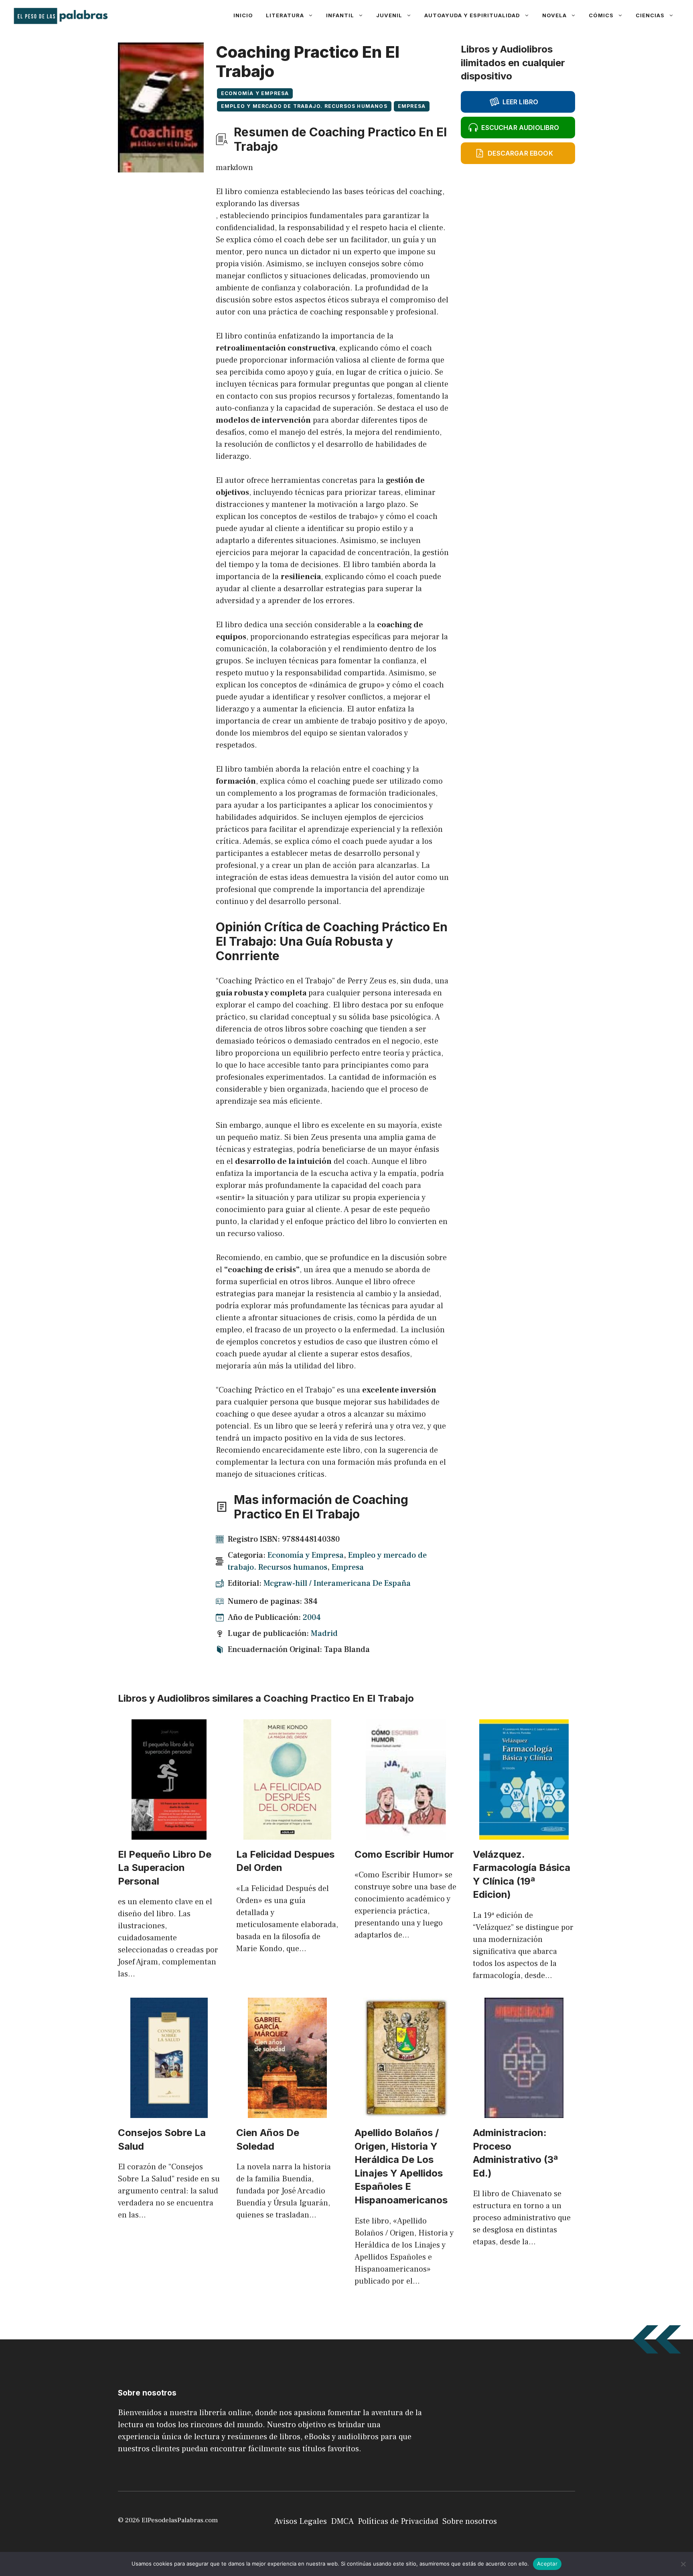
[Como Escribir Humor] (406, 1834)
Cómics (601, 15)
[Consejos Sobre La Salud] (169, 2112)
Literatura (285, 15)
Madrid (324, 1634)
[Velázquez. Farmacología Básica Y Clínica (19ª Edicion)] (524, 1834)
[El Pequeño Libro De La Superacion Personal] (169, 1834)
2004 (312, 1617)
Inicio (243, 15)
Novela (554, 15)
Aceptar (547, 2564)
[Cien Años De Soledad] (287, 2112)
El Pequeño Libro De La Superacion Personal (165, 1868)
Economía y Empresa (255, 93)
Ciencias (650, 15)
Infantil (340, 15)
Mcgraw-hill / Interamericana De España (337, 1583)
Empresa (412, 106)
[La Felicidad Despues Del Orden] (287, 1834)
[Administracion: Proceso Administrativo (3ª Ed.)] (524, 2112)
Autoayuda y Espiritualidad (472, 15)
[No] (683, 2564)
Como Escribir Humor (404, 1854)
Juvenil (389, 15)
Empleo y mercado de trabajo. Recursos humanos (304, 106)
